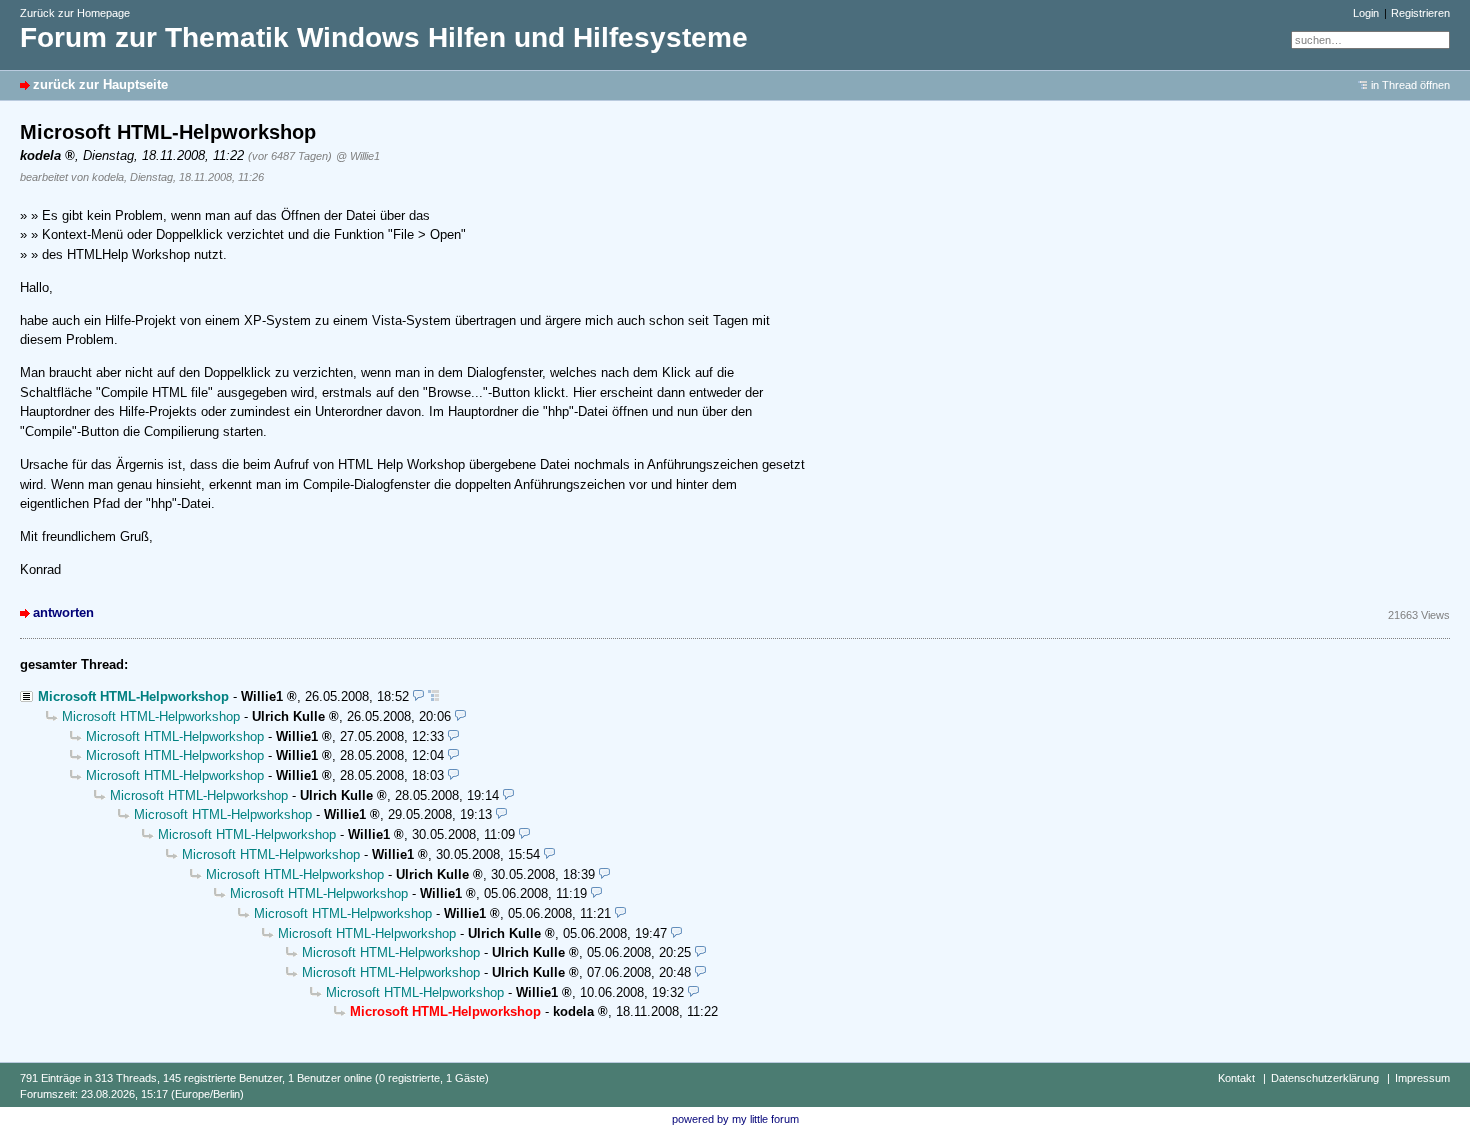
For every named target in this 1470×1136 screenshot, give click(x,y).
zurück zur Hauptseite (100, 84)
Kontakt (1236, 1078)
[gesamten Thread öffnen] (433, 696)
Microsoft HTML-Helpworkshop (133, 696)
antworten (63, 612)
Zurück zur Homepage (75, 13)
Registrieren (1420, 13)
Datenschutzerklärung (1325, 1078)
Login (1366, 13)
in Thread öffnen (1410, 85)
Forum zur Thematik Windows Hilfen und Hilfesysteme (384, 37)
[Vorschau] (418, 696)
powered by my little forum (735, 1119)
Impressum (1422, 1078)
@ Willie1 (358, 156)
